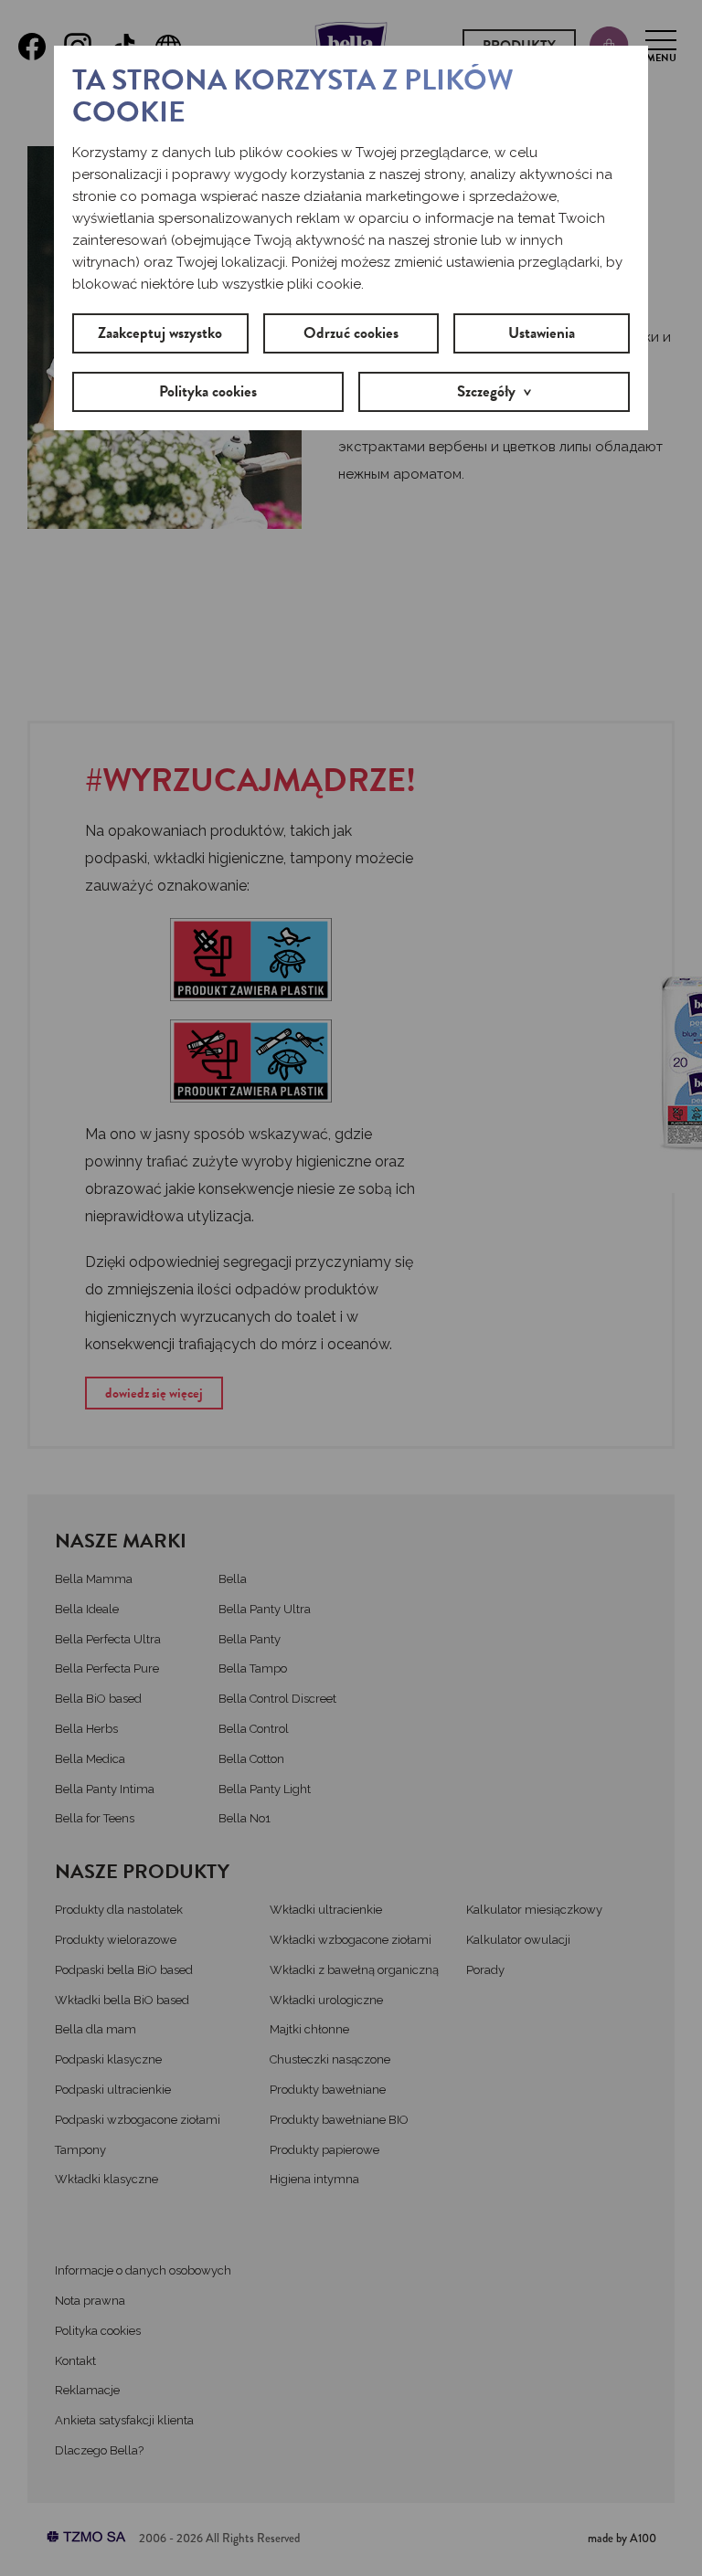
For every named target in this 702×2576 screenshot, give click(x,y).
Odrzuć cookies (351, 333)
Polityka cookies (208, 391)
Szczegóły (486, 391)
